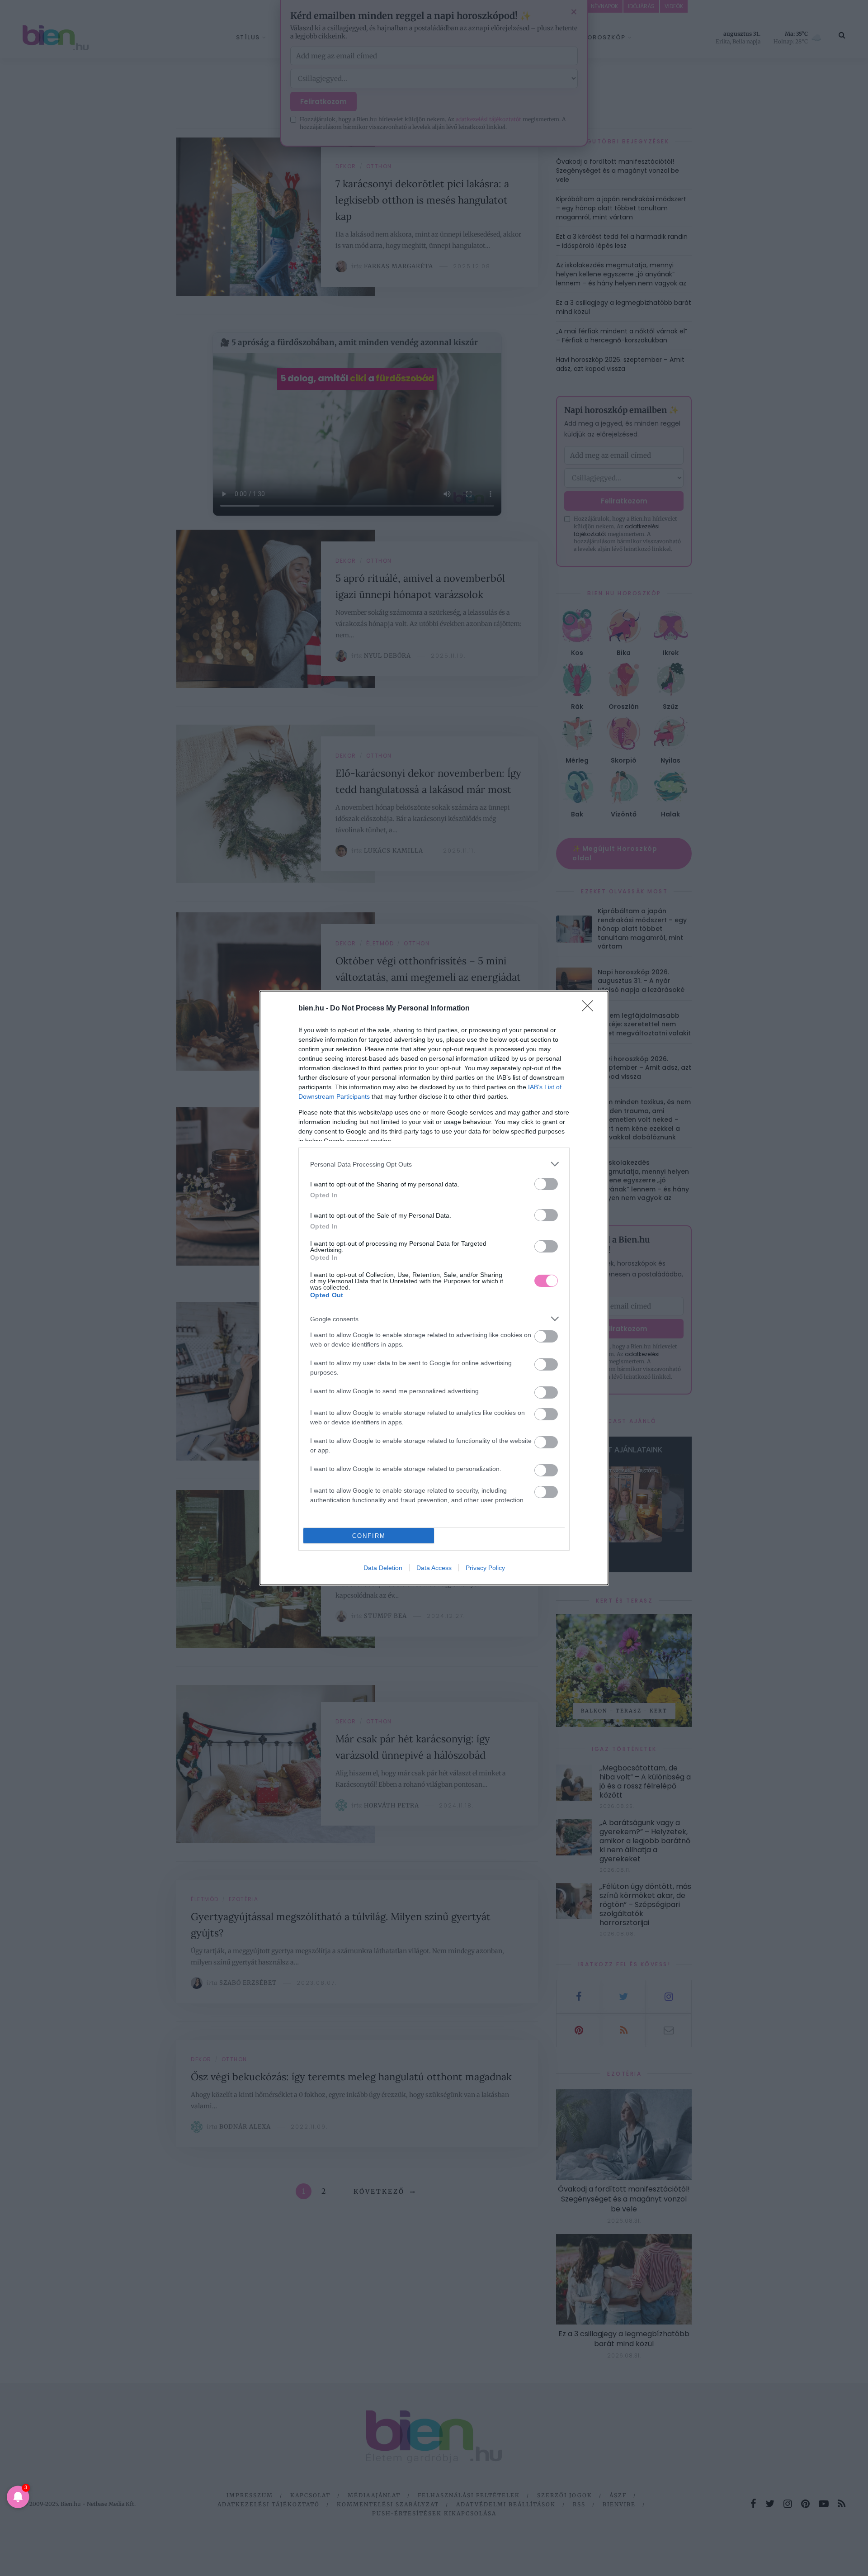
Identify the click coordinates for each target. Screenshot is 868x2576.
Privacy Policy (485, 1568)
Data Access (434, 1568)
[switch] (546, 1184)
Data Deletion (383, 1568)
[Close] (590, 1009)
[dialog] (434, 1288)
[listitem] (434, 1164)
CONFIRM (369, 1536)
